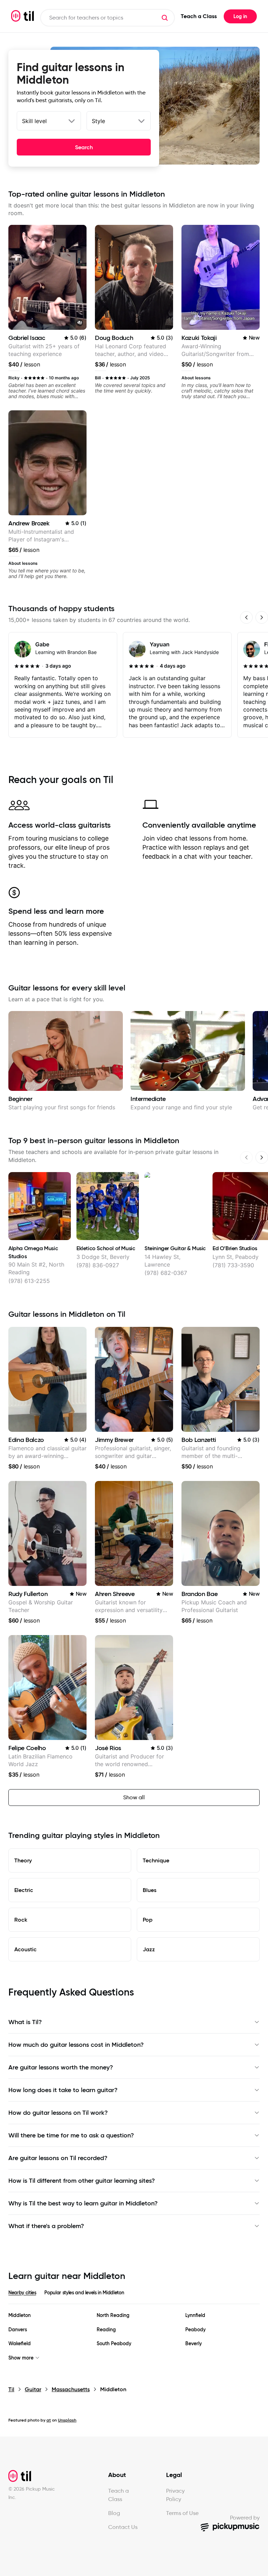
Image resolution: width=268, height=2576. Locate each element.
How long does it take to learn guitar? (63, 2090)
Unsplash (67, 2420)
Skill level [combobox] (34, 121)
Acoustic (25, 1949)
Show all (134, 1797)
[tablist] (134, 2297)
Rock (21, 1920)
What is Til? (25, 2022)
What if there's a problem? (46, 2226)
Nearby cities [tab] (22, 2293)
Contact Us (123, 2527)
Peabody (195, 2330)
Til (11, 2389)
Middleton (20, 2315)
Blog (114, 2513)
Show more (21, 2358)
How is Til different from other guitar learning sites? (82, 2181)
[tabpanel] (134, 2337)
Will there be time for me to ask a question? (71, 2135)
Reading (106, 2330)
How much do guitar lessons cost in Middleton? (76, 2045)
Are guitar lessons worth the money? (61, 2067)
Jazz (149, 1949)
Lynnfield (195, 2315)
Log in (240, 16)
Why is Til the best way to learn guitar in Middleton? (83, 2203)
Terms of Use (182, 2513)
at (49, 2420)
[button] (165, 18)
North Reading (113, 2315)
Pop (148, 1920)
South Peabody (114, 2344)
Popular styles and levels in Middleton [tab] (84, 2293)
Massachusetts (71, 2389)
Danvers (18, 2330)
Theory (23, 1860)
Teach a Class (199, 16)
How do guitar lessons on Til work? (58, 2113)
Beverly (193, 2344)
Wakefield (20, 2344)
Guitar (33, 2389)
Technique (156, 1860)
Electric (24, 1890)
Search (84, 147)
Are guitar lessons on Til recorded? (58, 2158)
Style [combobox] (98, 121)
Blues (150, 1890)
